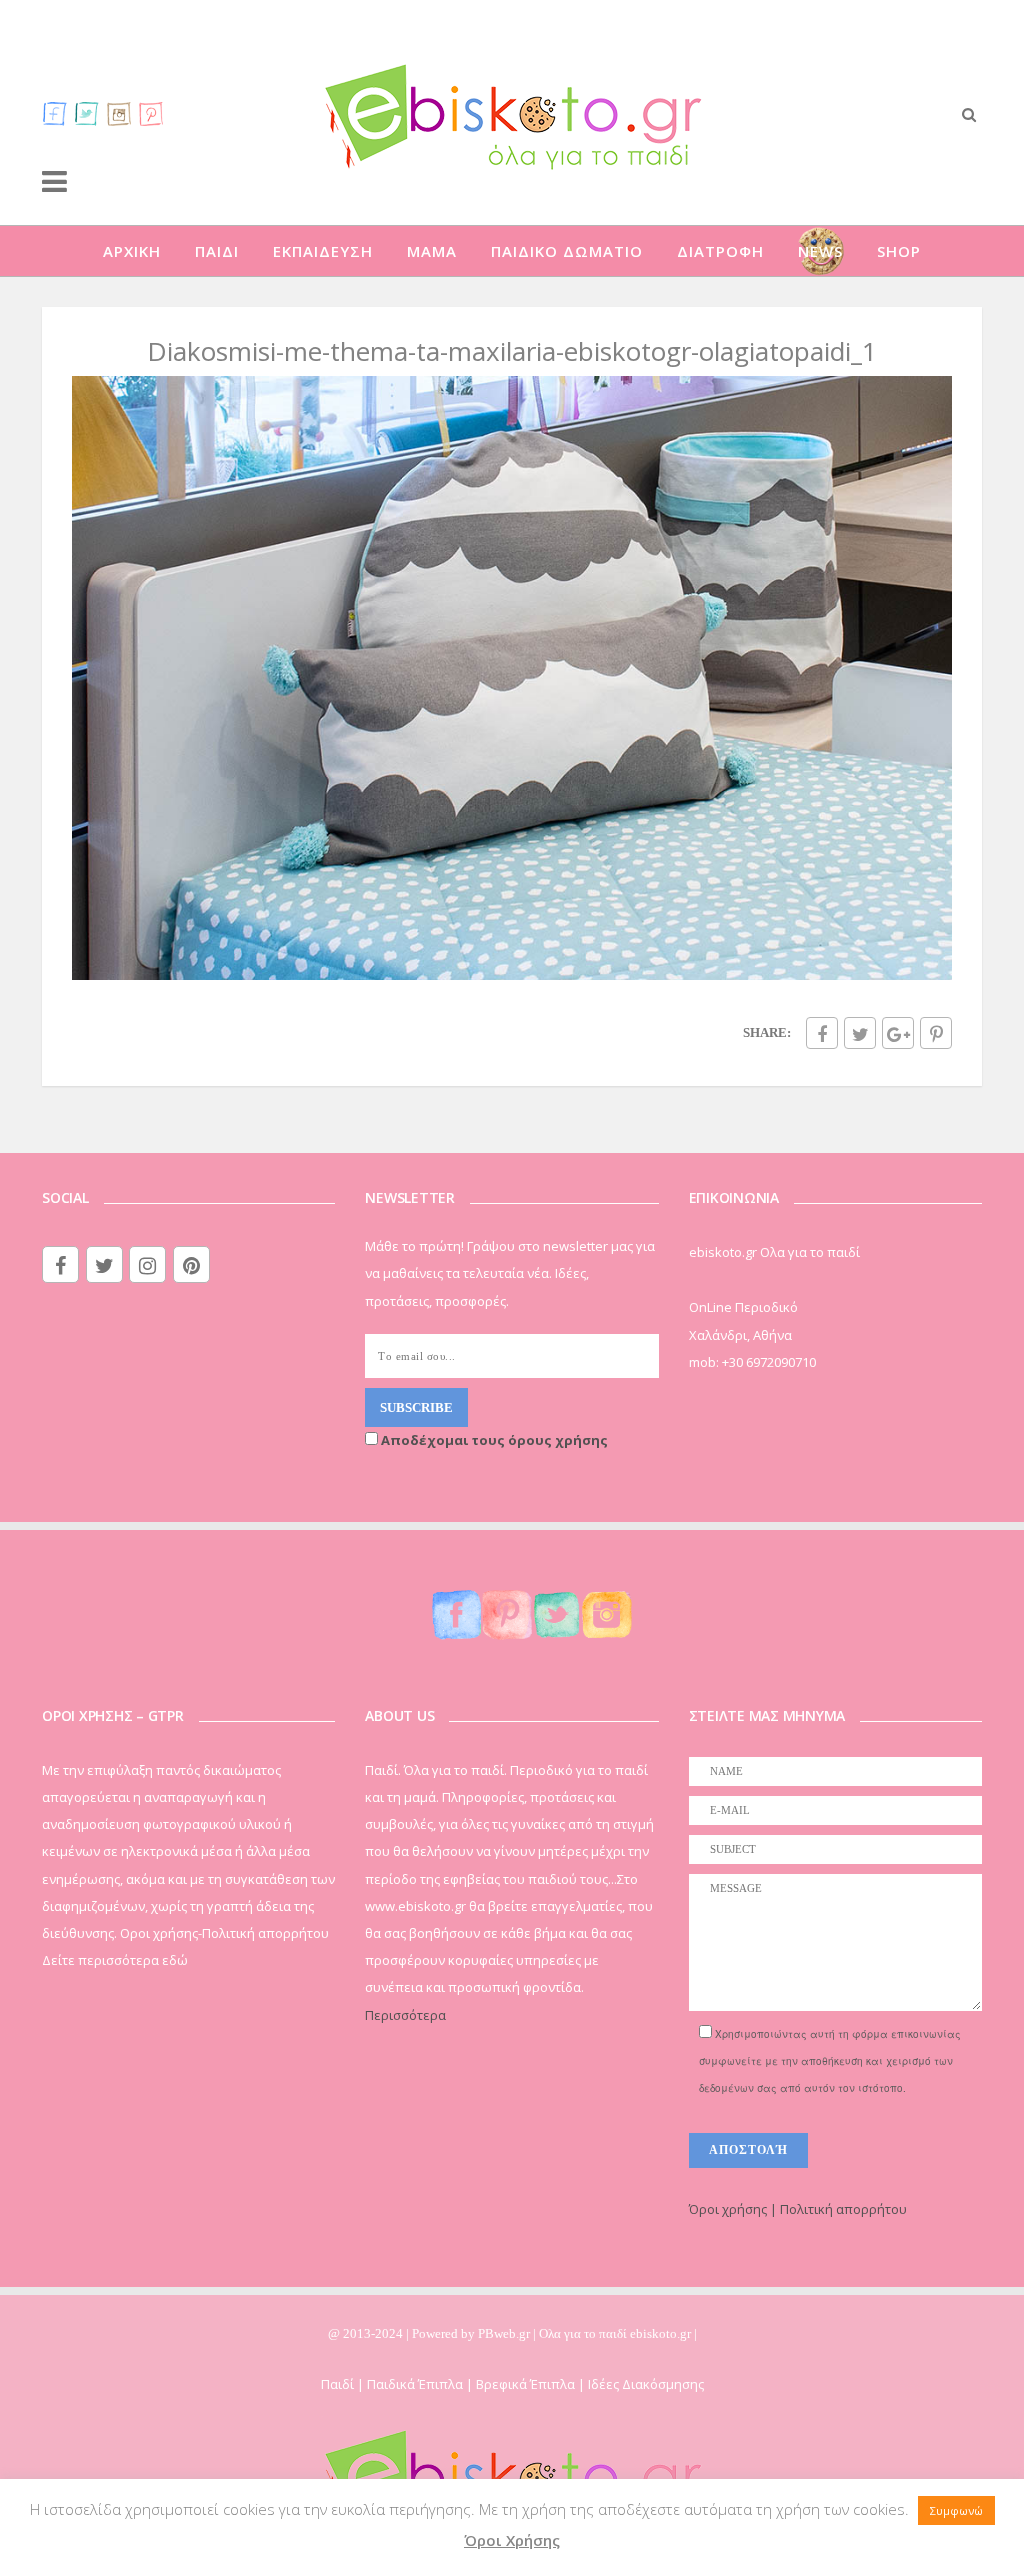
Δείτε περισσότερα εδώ (115, 1960)
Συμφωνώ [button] (956, 2510)
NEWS (820, 251)
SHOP (899, 251)
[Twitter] (87, 113)
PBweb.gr (505, 2333)
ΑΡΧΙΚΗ (132, 251)
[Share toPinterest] (936, 1033)
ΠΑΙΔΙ (217, 251)
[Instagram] (119, 113)
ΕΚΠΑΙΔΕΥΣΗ (323, 251)
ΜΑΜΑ (432, 251)
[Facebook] (55, 113)
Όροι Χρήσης (512, 2540)
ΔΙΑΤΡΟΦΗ (720, 251)
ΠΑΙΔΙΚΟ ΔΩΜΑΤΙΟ (567, 251)
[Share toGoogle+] (898, 1033)
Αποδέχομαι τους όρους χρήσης (493, 1440)
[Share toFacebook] (822, 1033)
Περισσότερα (405, 2015)
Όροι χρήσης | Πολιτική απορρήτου (798, 2209)
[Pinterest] (151, 113)
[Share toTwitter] (860, 1033)
